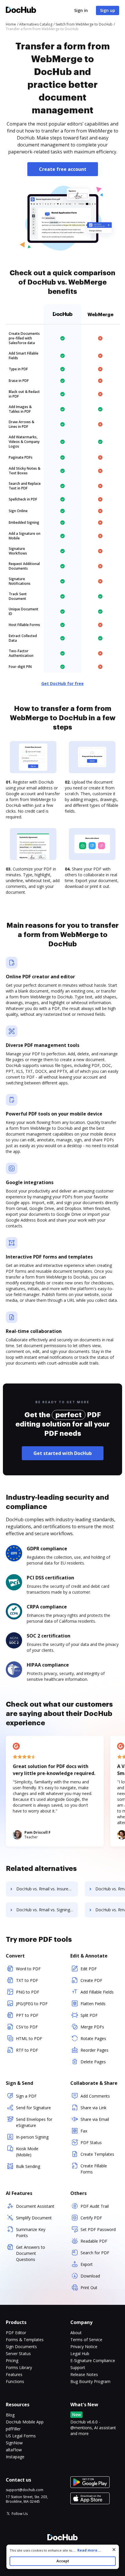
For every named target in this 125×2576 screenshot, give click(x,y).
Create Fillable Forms (94, 2169)
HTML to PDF (29, 2038)
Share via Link (93, 2108)
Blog (10, 2415)
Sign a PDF (26, 2096)
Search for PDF (95, 2253)
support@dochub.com (25, 2490)
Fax (84, 2131)
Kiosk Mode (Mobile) (27, 2152)
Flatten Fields (93, 2004)
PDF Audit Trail (95, 2206)
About (76, 2333)
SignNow (14, 2443)
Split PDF (89, 2015)
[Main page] (21, 11)
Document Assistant (35, 2206)
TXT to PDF (27, 1980)
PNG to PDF (28, 1992)
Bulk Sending (28, 2166)
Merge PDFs (92, 2027)
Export (87, 2264)
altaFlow (14, 2450)
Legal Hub (80, 2354)
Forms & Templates (25, 2340)
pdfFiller (13, 2429)
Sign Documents (21, 2347)
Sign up (108, 10)
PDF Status (91, 2143)
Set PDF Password (98, 2229)
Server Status (18, 2354)
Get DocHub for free (63, 683)
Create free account (63, 169)
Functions (15, 2381)
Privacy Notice (84, 2347)
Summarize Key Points (31, 2232)
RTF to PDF (27, 2050)
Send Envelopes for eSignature (34, 2122)
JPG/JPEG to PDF (32, 2004)
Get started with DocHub (63, 1453)
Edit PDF (89, 1969)
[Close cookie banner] (114, 2550)
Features (14, 2374)
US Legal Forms (21, 2436)
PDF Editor (16, 2333)
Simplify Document (34, 2218)
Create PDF (91, 1980)
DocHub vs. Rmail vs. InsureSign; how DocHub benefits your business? (47, 1889)
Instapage (15, 2457)
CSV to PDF (27, 2027)
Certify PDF (91, 2218)
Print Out (89, 2288)
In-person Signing (32, 2137)
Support (78, 2367)
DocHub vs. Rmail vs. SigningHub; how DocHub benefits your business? (47, 1910)
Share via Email (95, 2119)
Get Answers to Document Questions (31, 2253)
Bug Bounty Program (90, 2381)
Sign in (81, 10)
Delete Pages (93, 2062)
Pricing (12, 2360)
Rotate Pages (93, 2038)
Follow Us (20, 2514)
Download (90, 2276)
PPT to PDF (27, 2015)
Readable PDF (94, 2241)
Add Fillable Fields (97, 1992)
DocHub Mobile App (25, 2422)
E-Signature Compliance (93, 2360)
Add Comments (95, 2096)
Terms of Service (86, 2340)
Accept (63, 2561)
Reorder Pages (94, 2050)
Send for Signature (33, 2108)
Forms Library (19, 2367)
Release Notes (84, 2374)
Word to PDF (28, 1969)
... (86, 2550)
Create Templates (97, 2154)
